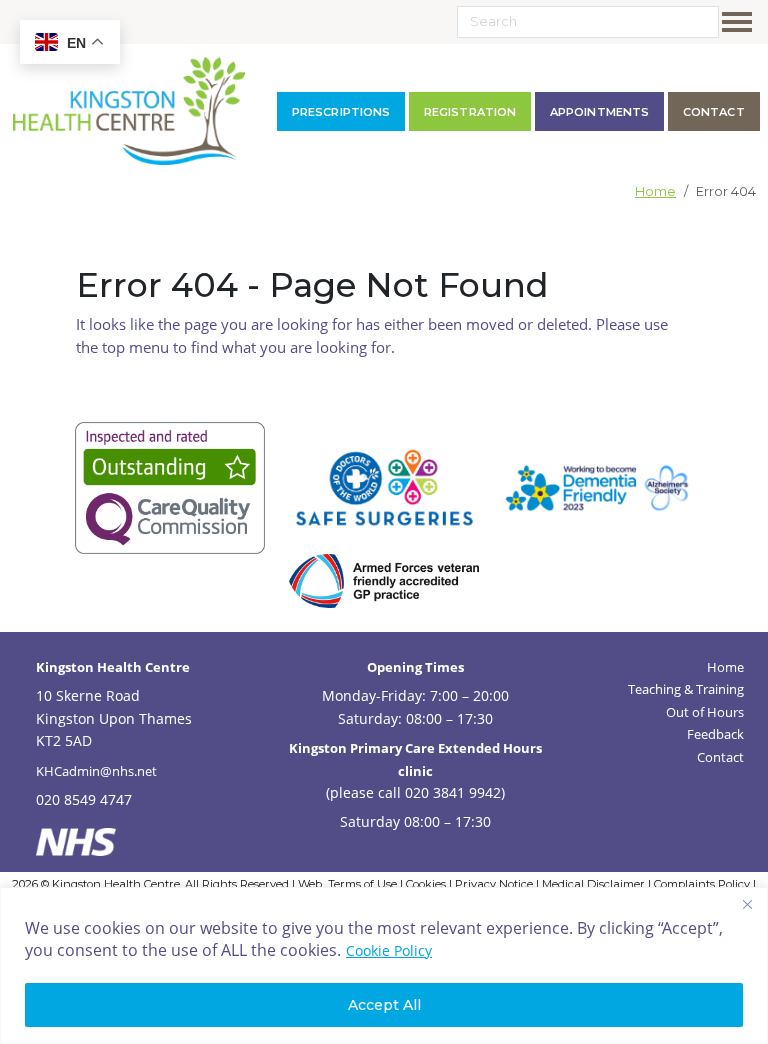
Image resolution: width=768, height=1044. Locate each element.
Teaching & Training (686, 689)
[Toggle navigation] (741, 22)
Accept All (384, 1005)
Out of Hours (705, 712)
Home (655, 191)
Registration (470, 112)
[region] (384, 965)
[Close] (747, 904)
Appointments (599, 112)
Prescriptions (341, 112)
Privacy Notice (494, 884)
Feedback (715, 734)
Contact (720, 757)
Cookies (426, 884)
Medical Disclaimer (593, 884)
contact (714, 112)
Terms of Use (362, 884)
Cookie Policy (389, 950)
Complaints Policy (702, 884)
